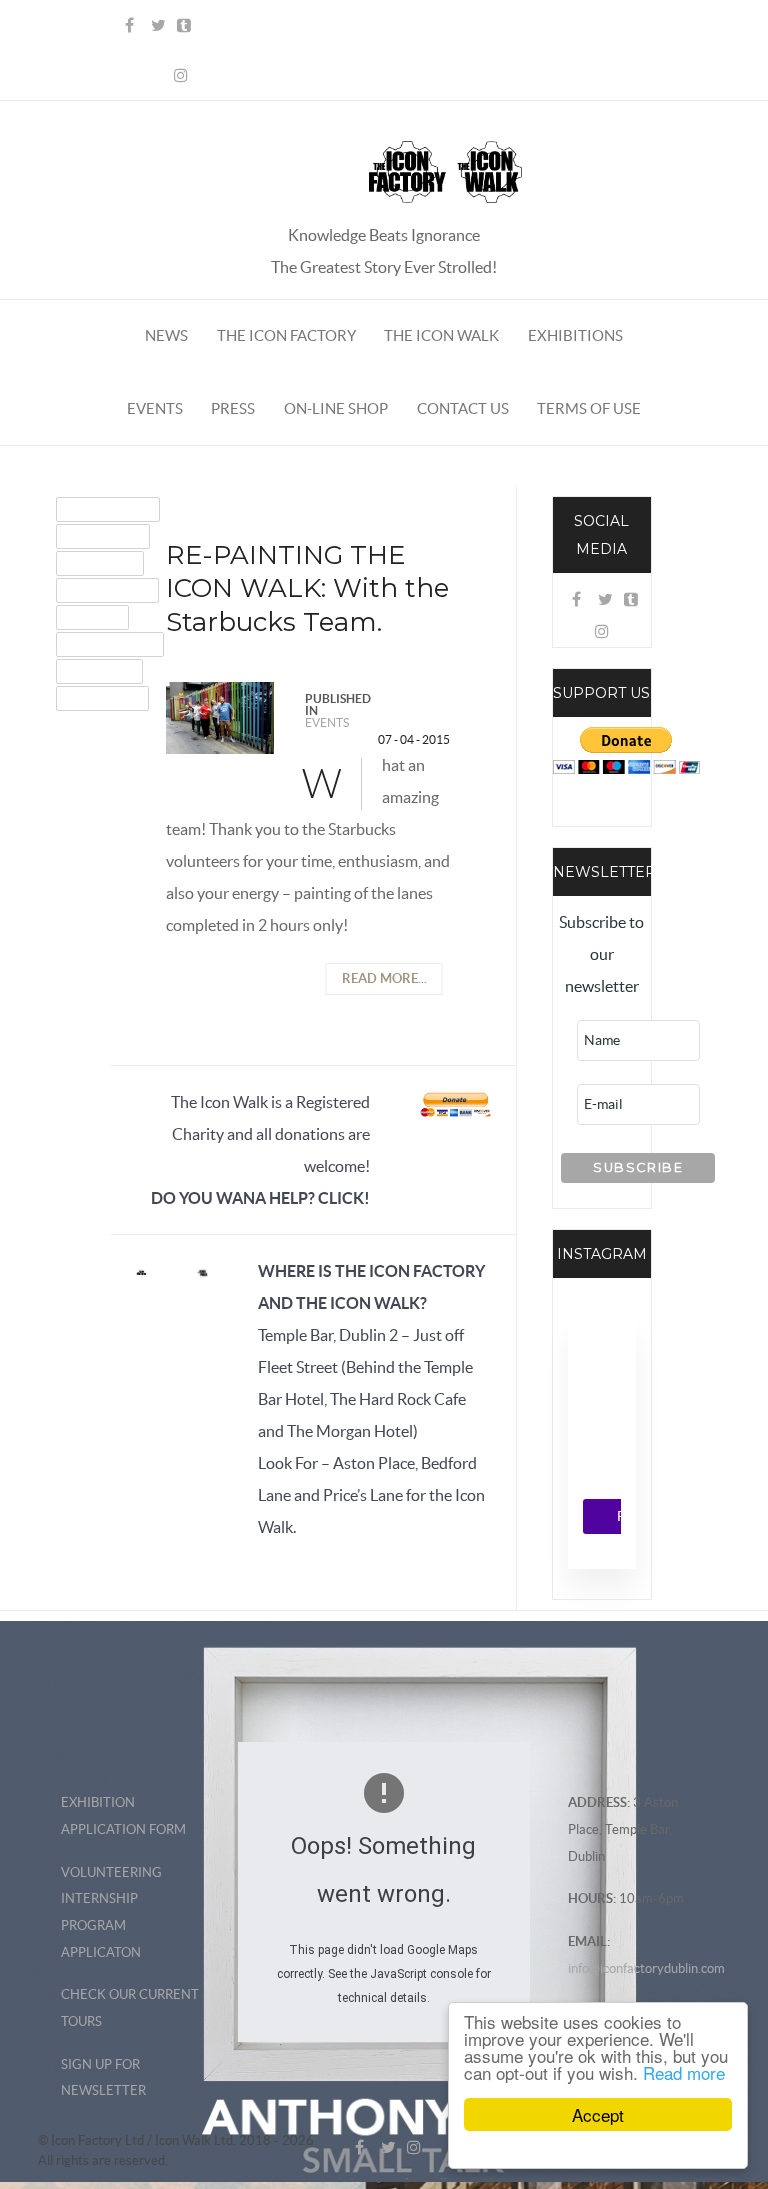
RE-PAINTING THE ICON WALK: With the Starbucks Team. (307, 589)
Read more (684, 2072)
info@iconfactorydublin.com (646, 1968)
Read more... (384, 978)
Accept (598, 2114)
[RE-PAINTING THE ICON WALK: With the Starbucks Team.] (220, 716)
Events (327, 722)
